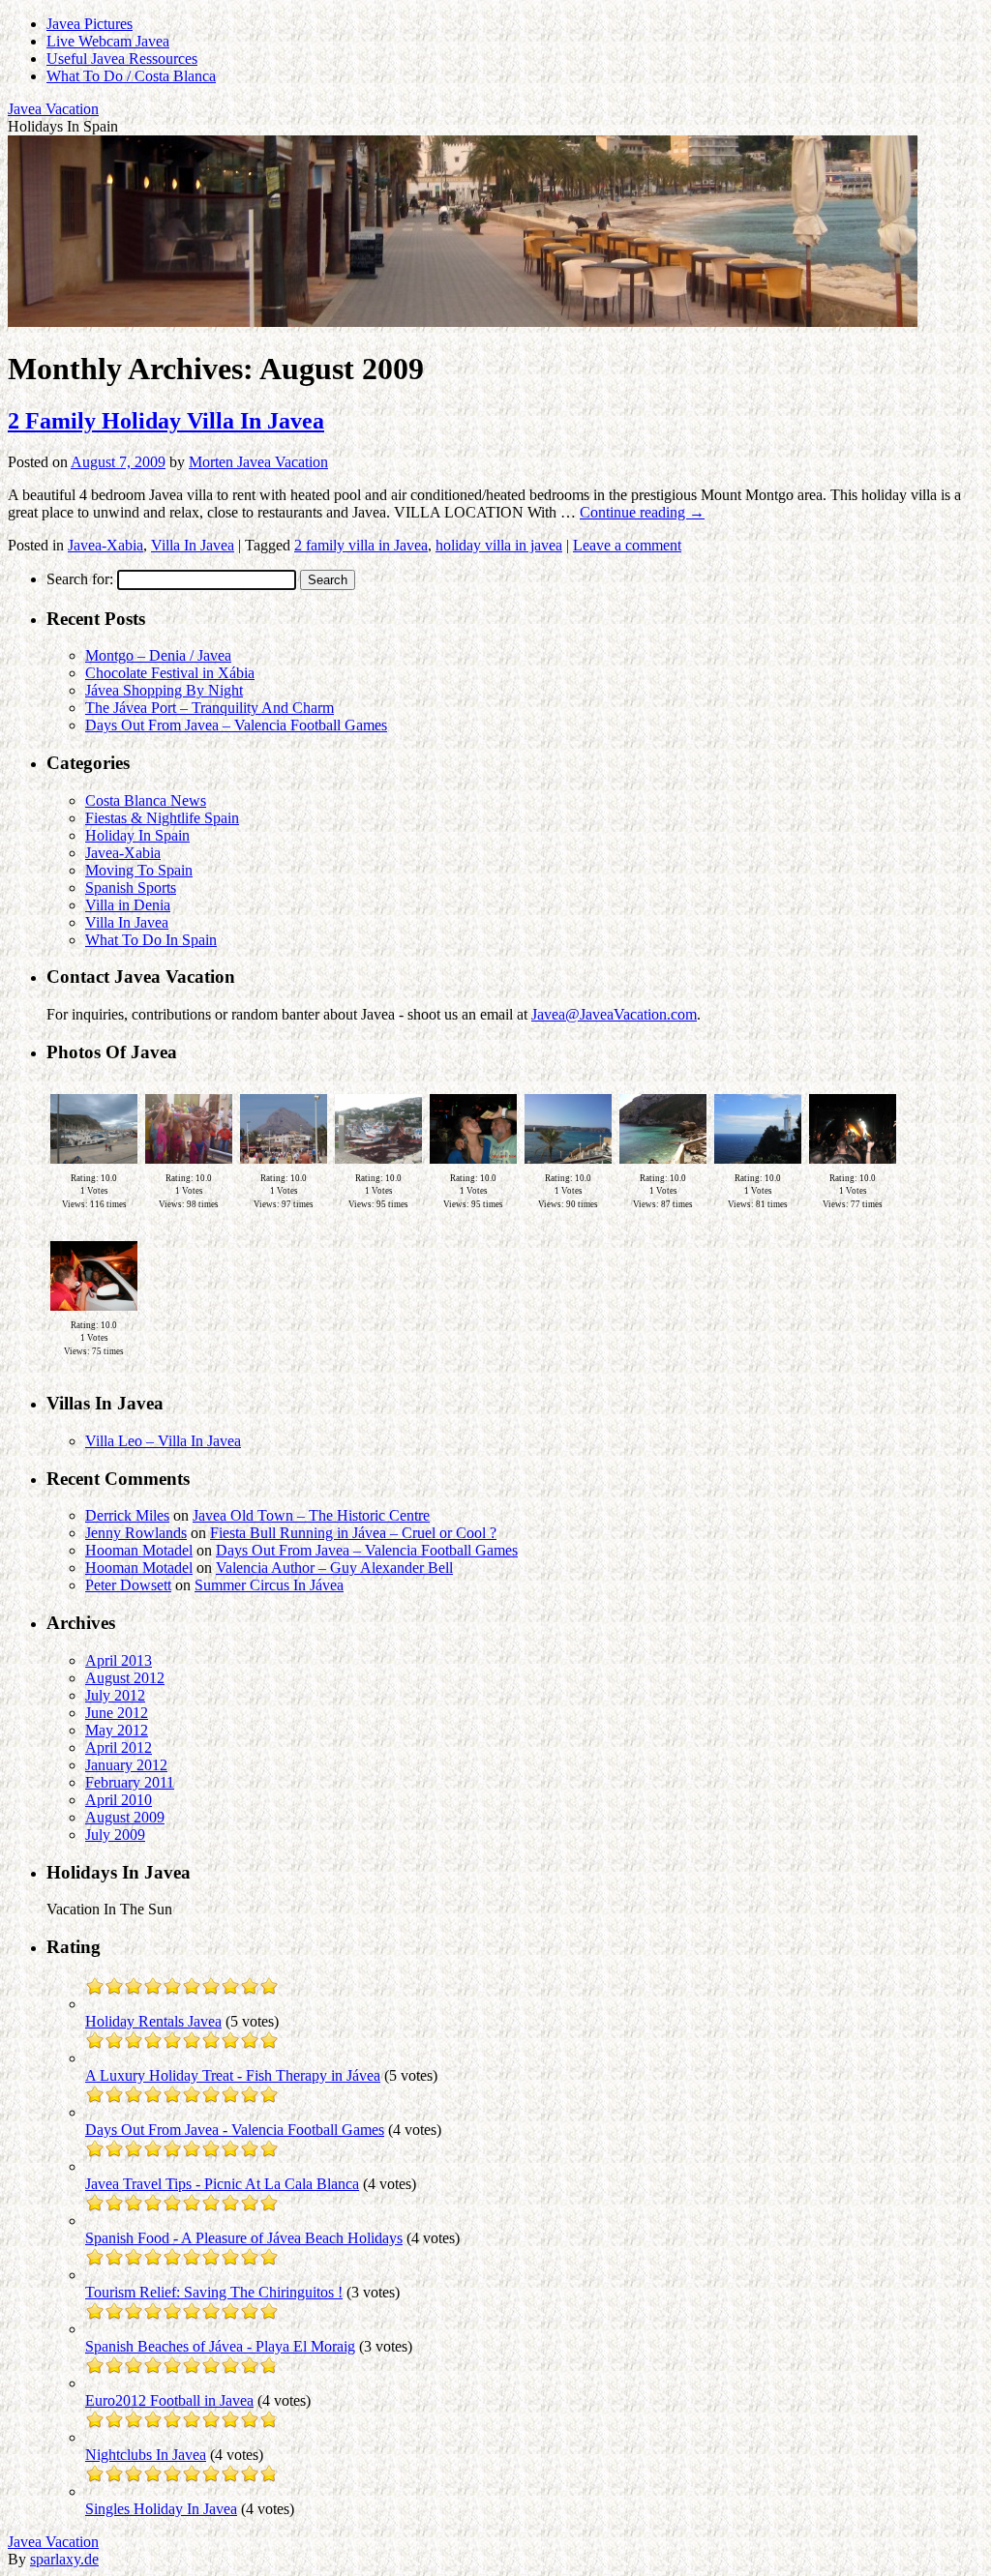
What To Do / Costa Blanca (131, 76)
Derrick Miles (127, 1515)
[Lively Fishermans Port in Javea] (94, 1167)
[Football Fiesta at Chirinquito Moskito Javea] (94, 1314)
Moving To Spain (139, 870)
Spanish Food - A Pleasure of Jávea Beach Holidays (244, 2238)
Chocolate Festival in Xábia (170, 673)
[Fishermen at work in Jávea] (378, 1167)
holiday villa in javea (499, 545)
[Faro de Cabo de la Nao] (758, 1167)
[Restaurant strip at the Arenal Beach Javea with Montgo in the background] (284, 1167)
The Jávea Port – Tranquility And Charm (210, 708)
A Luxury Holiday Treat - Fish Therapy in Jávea (233, 2075)
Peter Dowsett (128, 1585)
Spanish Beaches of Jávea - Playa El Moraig (220, 2346)
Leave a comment (627, 545)
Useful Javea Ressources (122, 59)
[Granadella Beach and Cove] (663, 1167)
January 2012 (126, 1765)
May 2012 (117, 1730)
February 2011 (130, 1782)
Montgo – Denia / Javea (158, 655)
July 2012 (115, 1695)
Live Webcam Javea (108, 41)
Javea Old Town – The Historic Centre (311, 1515)
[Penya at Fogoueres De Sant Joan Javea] (189, 1167)
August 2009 (125, 1817)
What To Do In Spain (151, 940)
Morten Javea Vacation (258, 462)
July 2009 (115, 1835)
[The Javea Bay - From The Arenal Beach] (568, 1167)
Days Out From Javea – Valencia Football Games (236, 725)
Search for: (80, 579)
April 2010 (119, 1800)
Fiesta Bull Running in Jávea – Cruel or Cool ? (353, 1533)
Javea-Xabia (105, 545)
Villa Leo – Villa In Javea (163, 1441)
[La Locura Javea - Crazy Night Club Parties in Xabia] (473, 1167)
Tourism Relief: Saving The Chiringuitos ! (214, 2292)
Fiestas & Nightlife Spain (162, 818)
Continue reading (642, 512)
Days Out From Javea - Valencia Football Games (235, 2130)
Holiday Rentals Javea (153, 2021)
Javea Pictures (90, 24)
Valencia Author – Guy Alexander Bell (334, 1568)
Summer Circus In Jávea (269, 1585)
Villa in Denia (128, 905)
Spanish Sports (131, 888)
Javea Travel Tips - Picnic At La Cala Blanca (222, 2184)
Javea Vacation (53, 109)
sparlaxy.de (64, 2559)
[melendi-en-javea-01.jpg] (853, 1167)
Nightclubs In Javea (146, 2455)
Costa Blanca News (146, 800)
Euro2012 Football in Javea (169, 2400)
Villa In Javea (193, 545)
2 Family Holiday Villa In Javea (166, 421)
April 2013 (119, 1660)
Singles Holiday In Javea (161, 2509)
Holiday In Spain (137, 835)
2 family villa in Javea (361, 545)
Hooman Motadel (139, 1550)
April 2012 (119, 1747)
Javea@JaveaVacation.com (614, 1014)
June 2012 (117, 1713)
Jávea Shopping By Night (164, 690)
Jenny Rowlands (136, 1533)
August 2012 (125, 1678)
